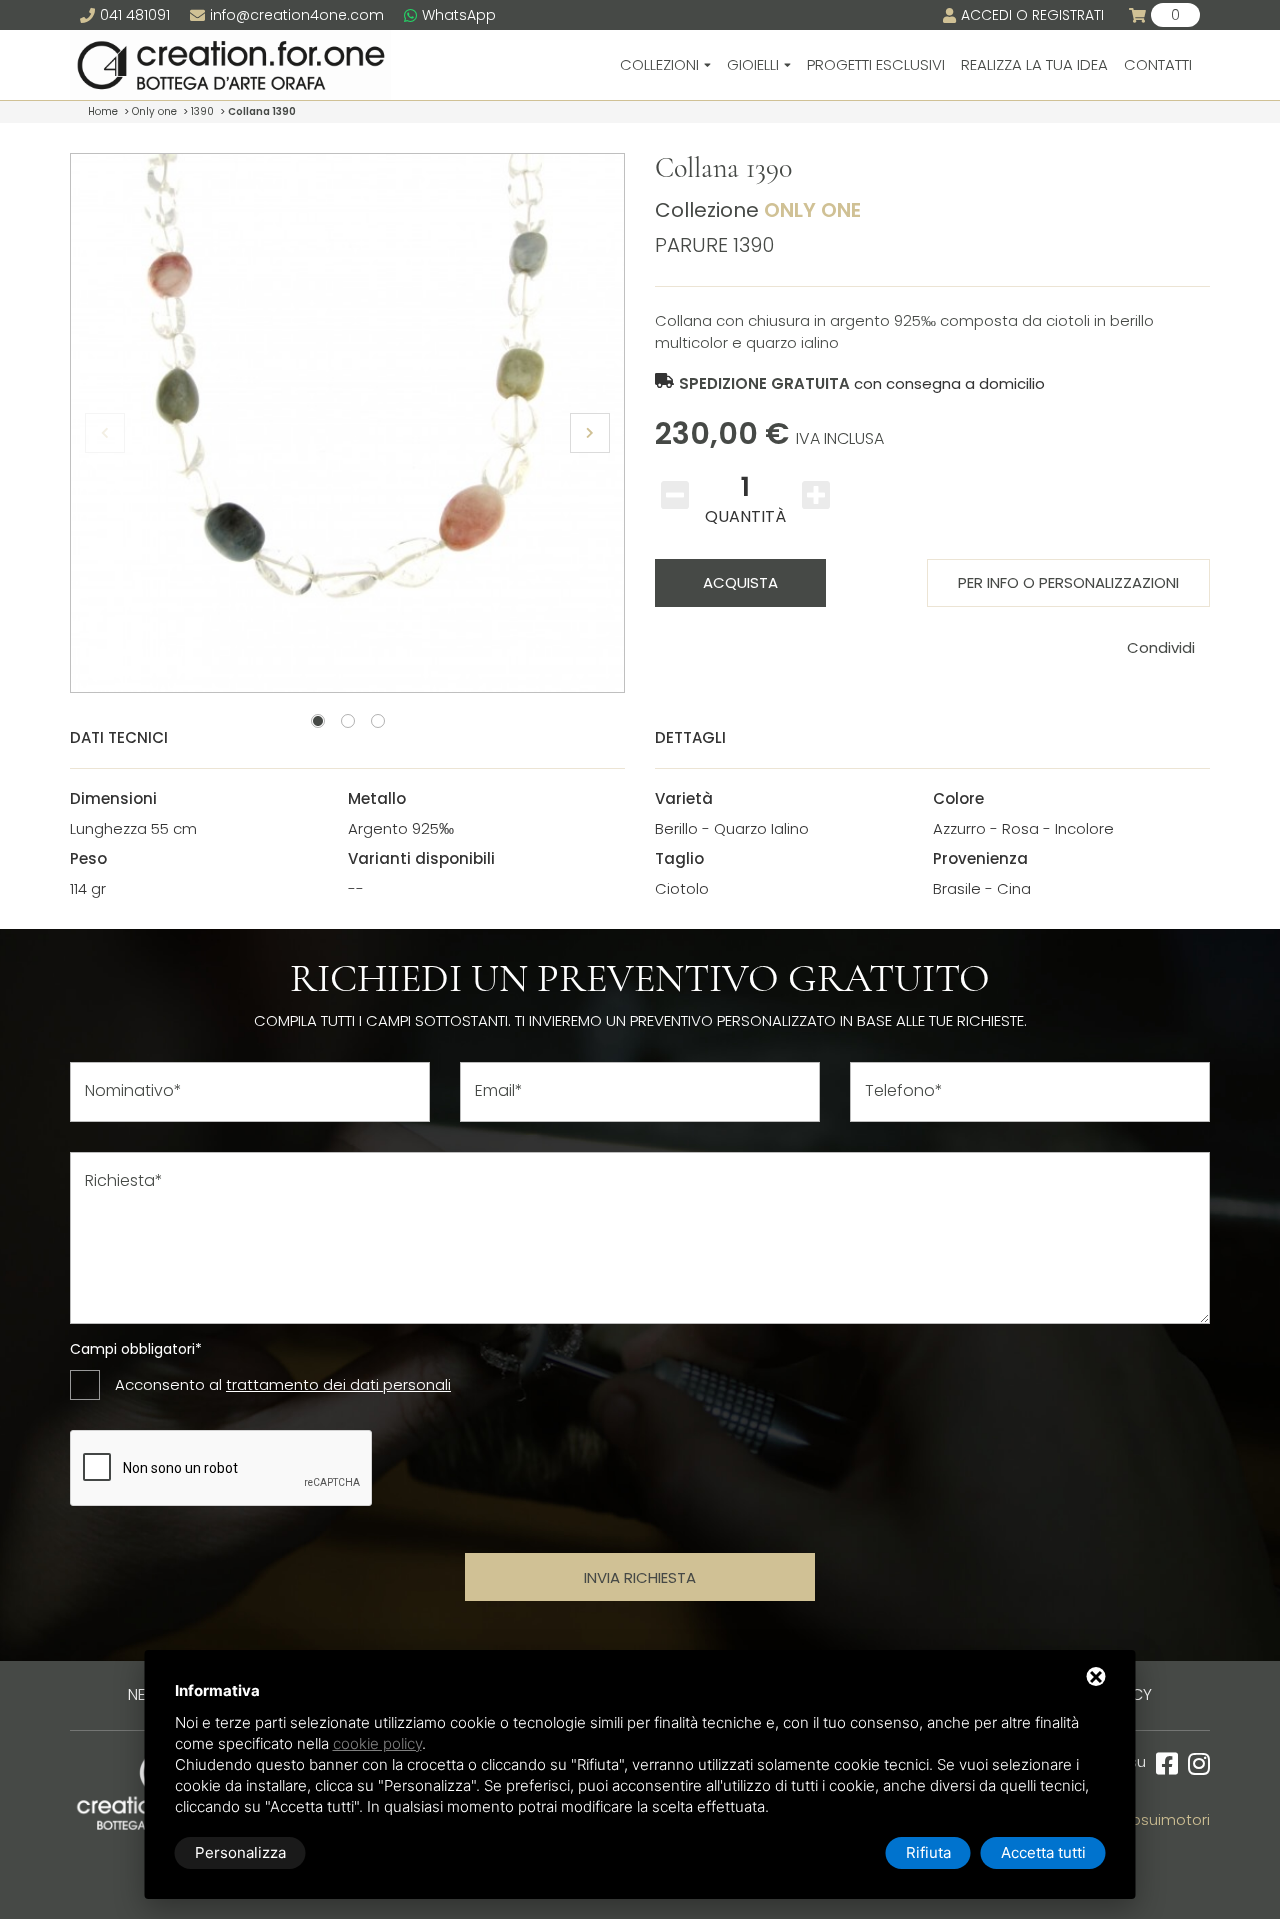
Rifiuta (928, 1852)
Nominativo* (133, 1091)
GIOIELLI (753, 64)
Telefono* (904, 1091)
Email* (499, 1091)
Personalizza (240, 1852)
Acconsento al (283, 1384)
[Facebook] (1162, 1764)
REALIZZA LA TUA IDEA (1034, 64)
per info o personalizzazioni (1068, 582)
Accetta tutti (1043, 1852)
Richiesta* (124, 1181)
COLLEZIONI (659, 64)
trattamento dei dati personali (338, 1384)
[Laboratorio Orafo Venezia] (230, 65)
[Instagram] (1194, 1764)
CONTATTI (1158, 64)
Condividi (1161, 647)
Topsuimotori (1162, 1819)
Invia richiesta (640, 1577)
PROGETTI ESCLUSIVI (876, 64)
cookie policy (377, 1743)
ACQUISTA (740, 582)
